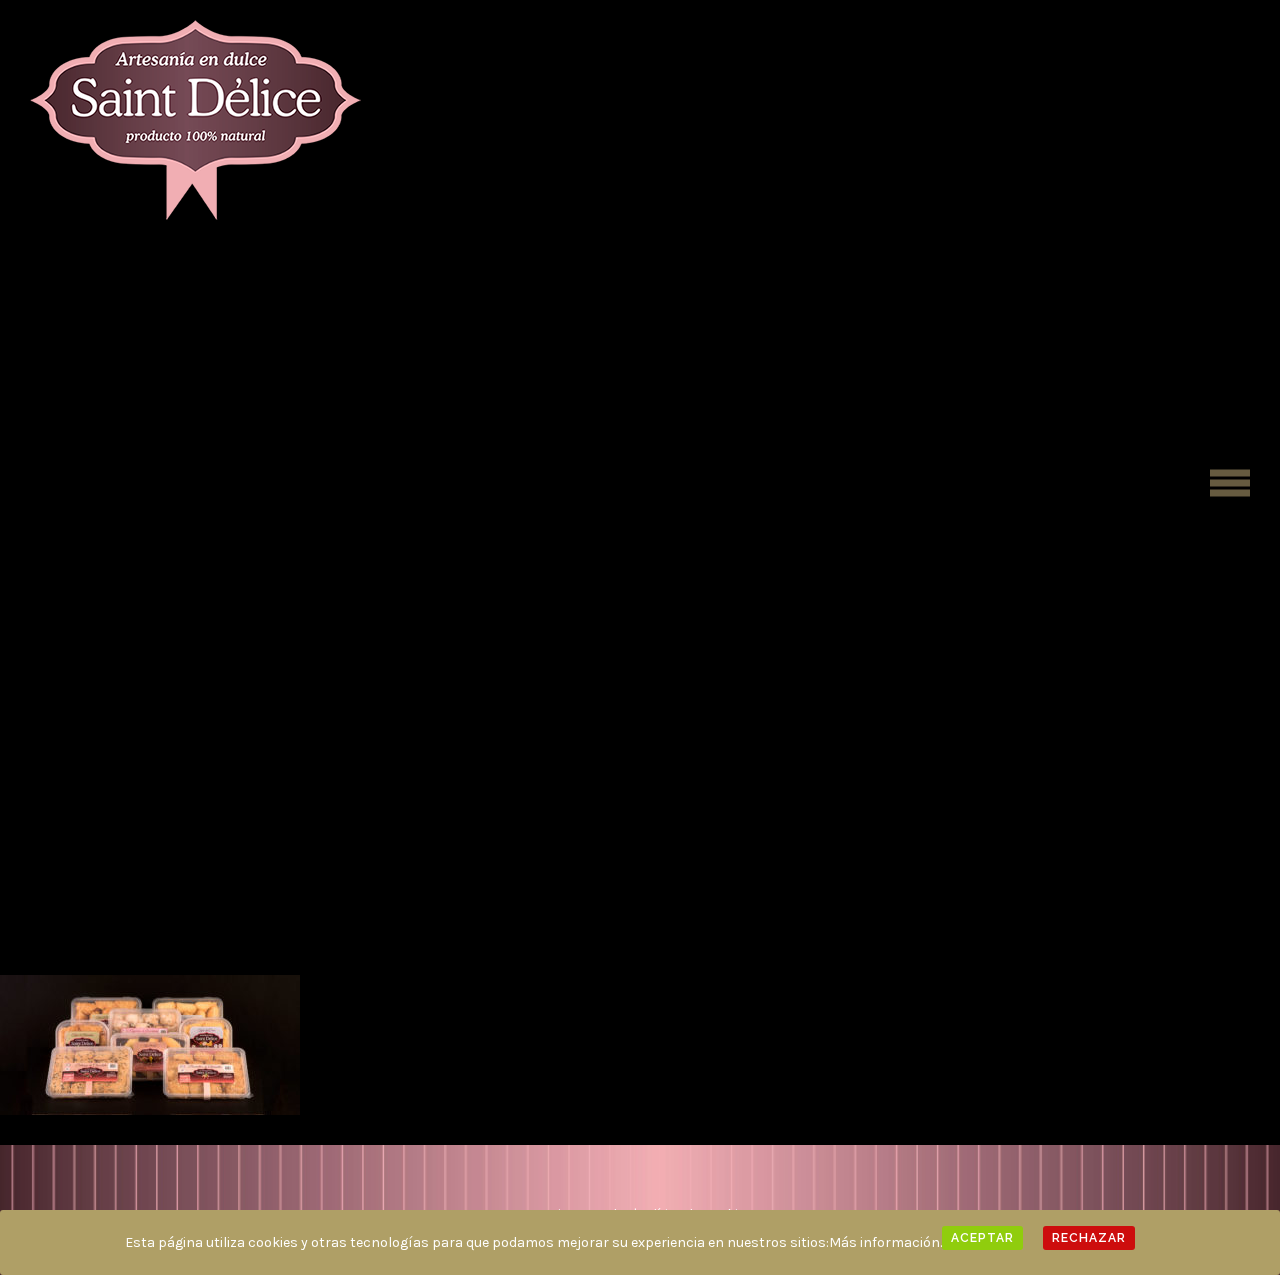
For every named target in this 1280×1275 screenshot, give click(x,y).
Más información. (885, 1242)
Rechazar (1089, 1238)
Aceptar (982, 1238)
